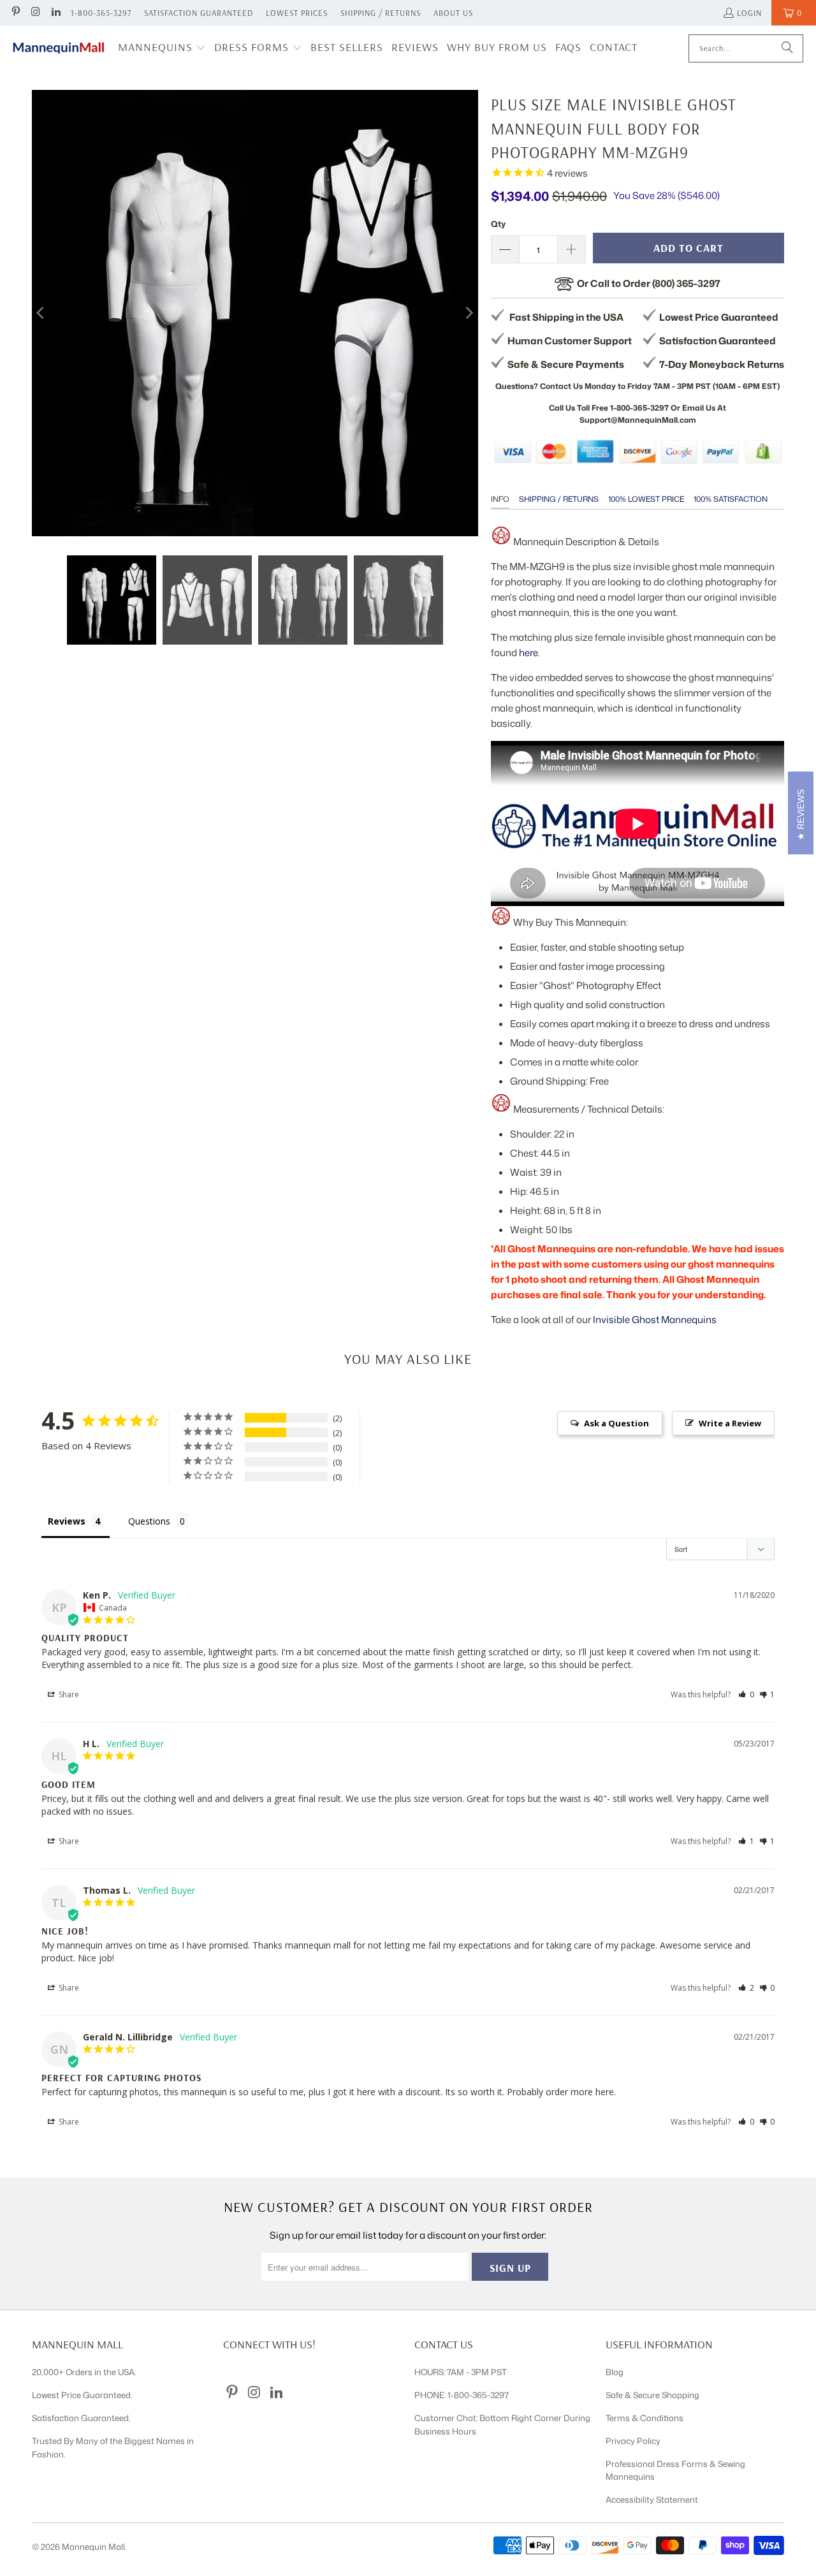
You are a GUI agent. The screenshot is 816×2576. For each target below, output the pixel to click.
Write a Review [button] (730, 1423)
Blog (615, 2372)
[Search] (787, 48)
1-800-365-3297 (101, 13)
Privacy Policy (633, 2441)
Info (500, 499)
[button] (162, 48)
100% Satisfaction (731, 499)
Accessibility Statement (652, 2499)
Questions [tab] (149, 1521)
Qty (498, 224)
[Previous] (41, 313)
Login (749, 13)
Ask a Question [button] (616, 1423)
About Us (453, 13)
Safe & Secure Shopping (652, 2395)
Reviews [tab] (67, 1521)
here (528, 653)
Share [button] (68, 1694)
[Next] (469, 313)
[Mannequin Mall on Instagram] (35, 13)
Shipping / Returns (381, 13)
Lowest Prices (297, 13)
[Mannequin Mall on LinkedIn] (55, 13)
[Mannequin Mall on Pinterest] (15, 13)
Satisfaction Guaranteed (199, 13)
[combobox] (746, 48)
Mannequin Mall (93, 2547)
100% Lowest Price (646, 499)
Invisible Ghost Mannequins (655, 1320)
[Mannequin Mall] (59, 48)
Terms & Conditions (645, 2418)
